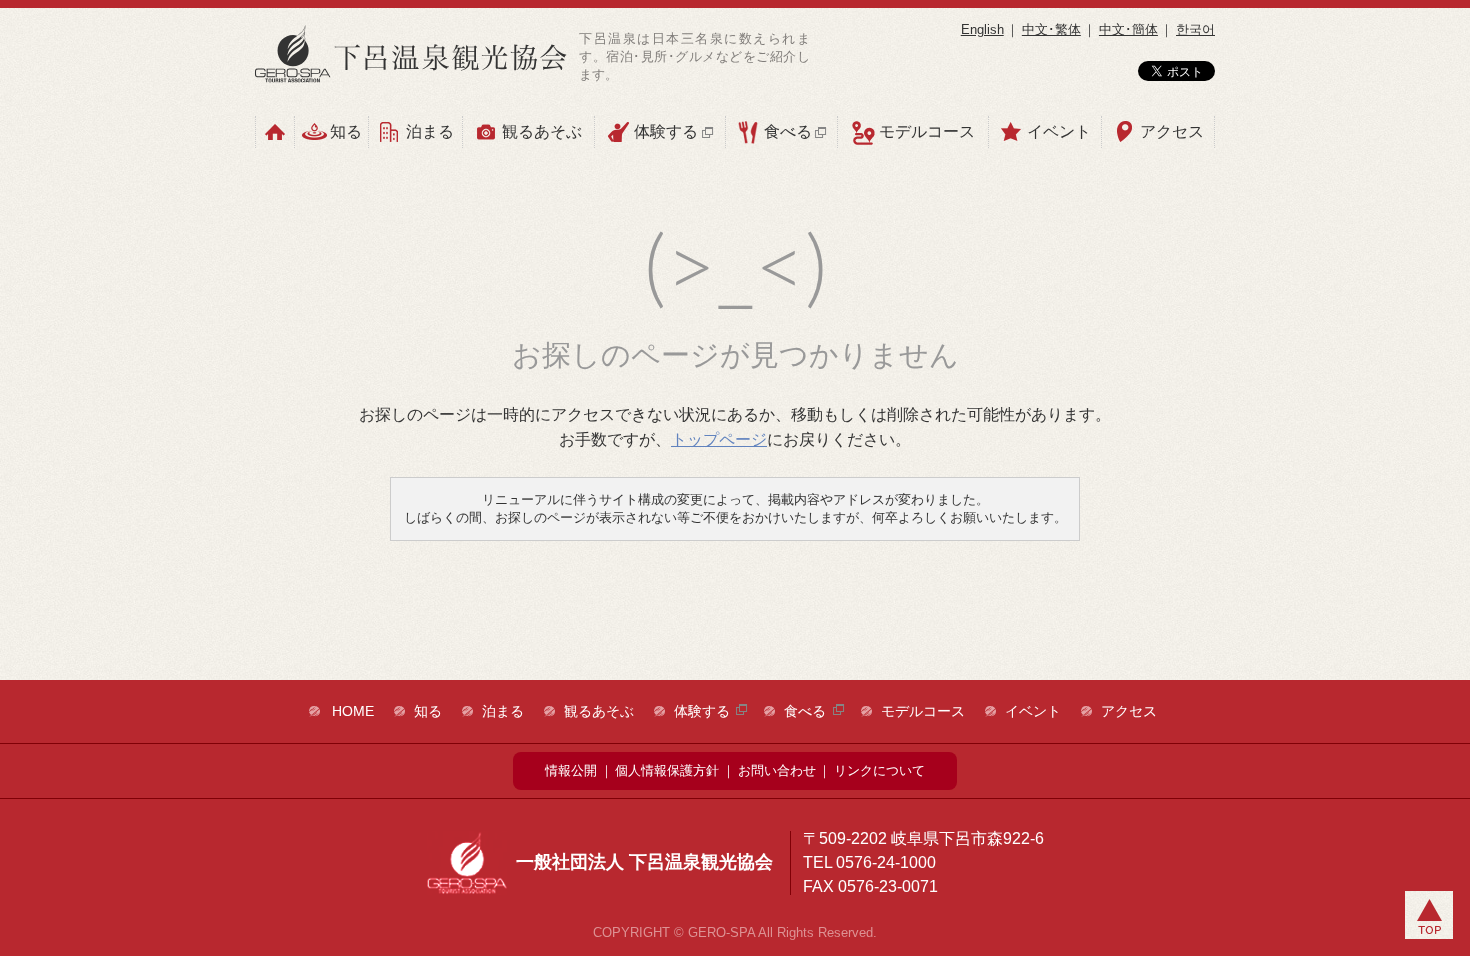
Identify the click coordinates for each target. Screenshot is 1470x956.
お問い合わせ (777, 770)
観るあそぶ (542, 131)
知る (346, 131)
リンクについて (879, 770)
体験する (666, 131)
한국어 (1195, 29)
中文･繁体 (1051, 29)
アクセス (1172, 131)
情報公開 (571, 770)
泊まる (430, 131)
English (982, 29)
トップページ (719, 439)
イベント (1059, 131)
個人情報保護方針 (667, 770)
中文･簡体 (1128, 29)
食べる (788, 131)
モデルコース (927, 131)
